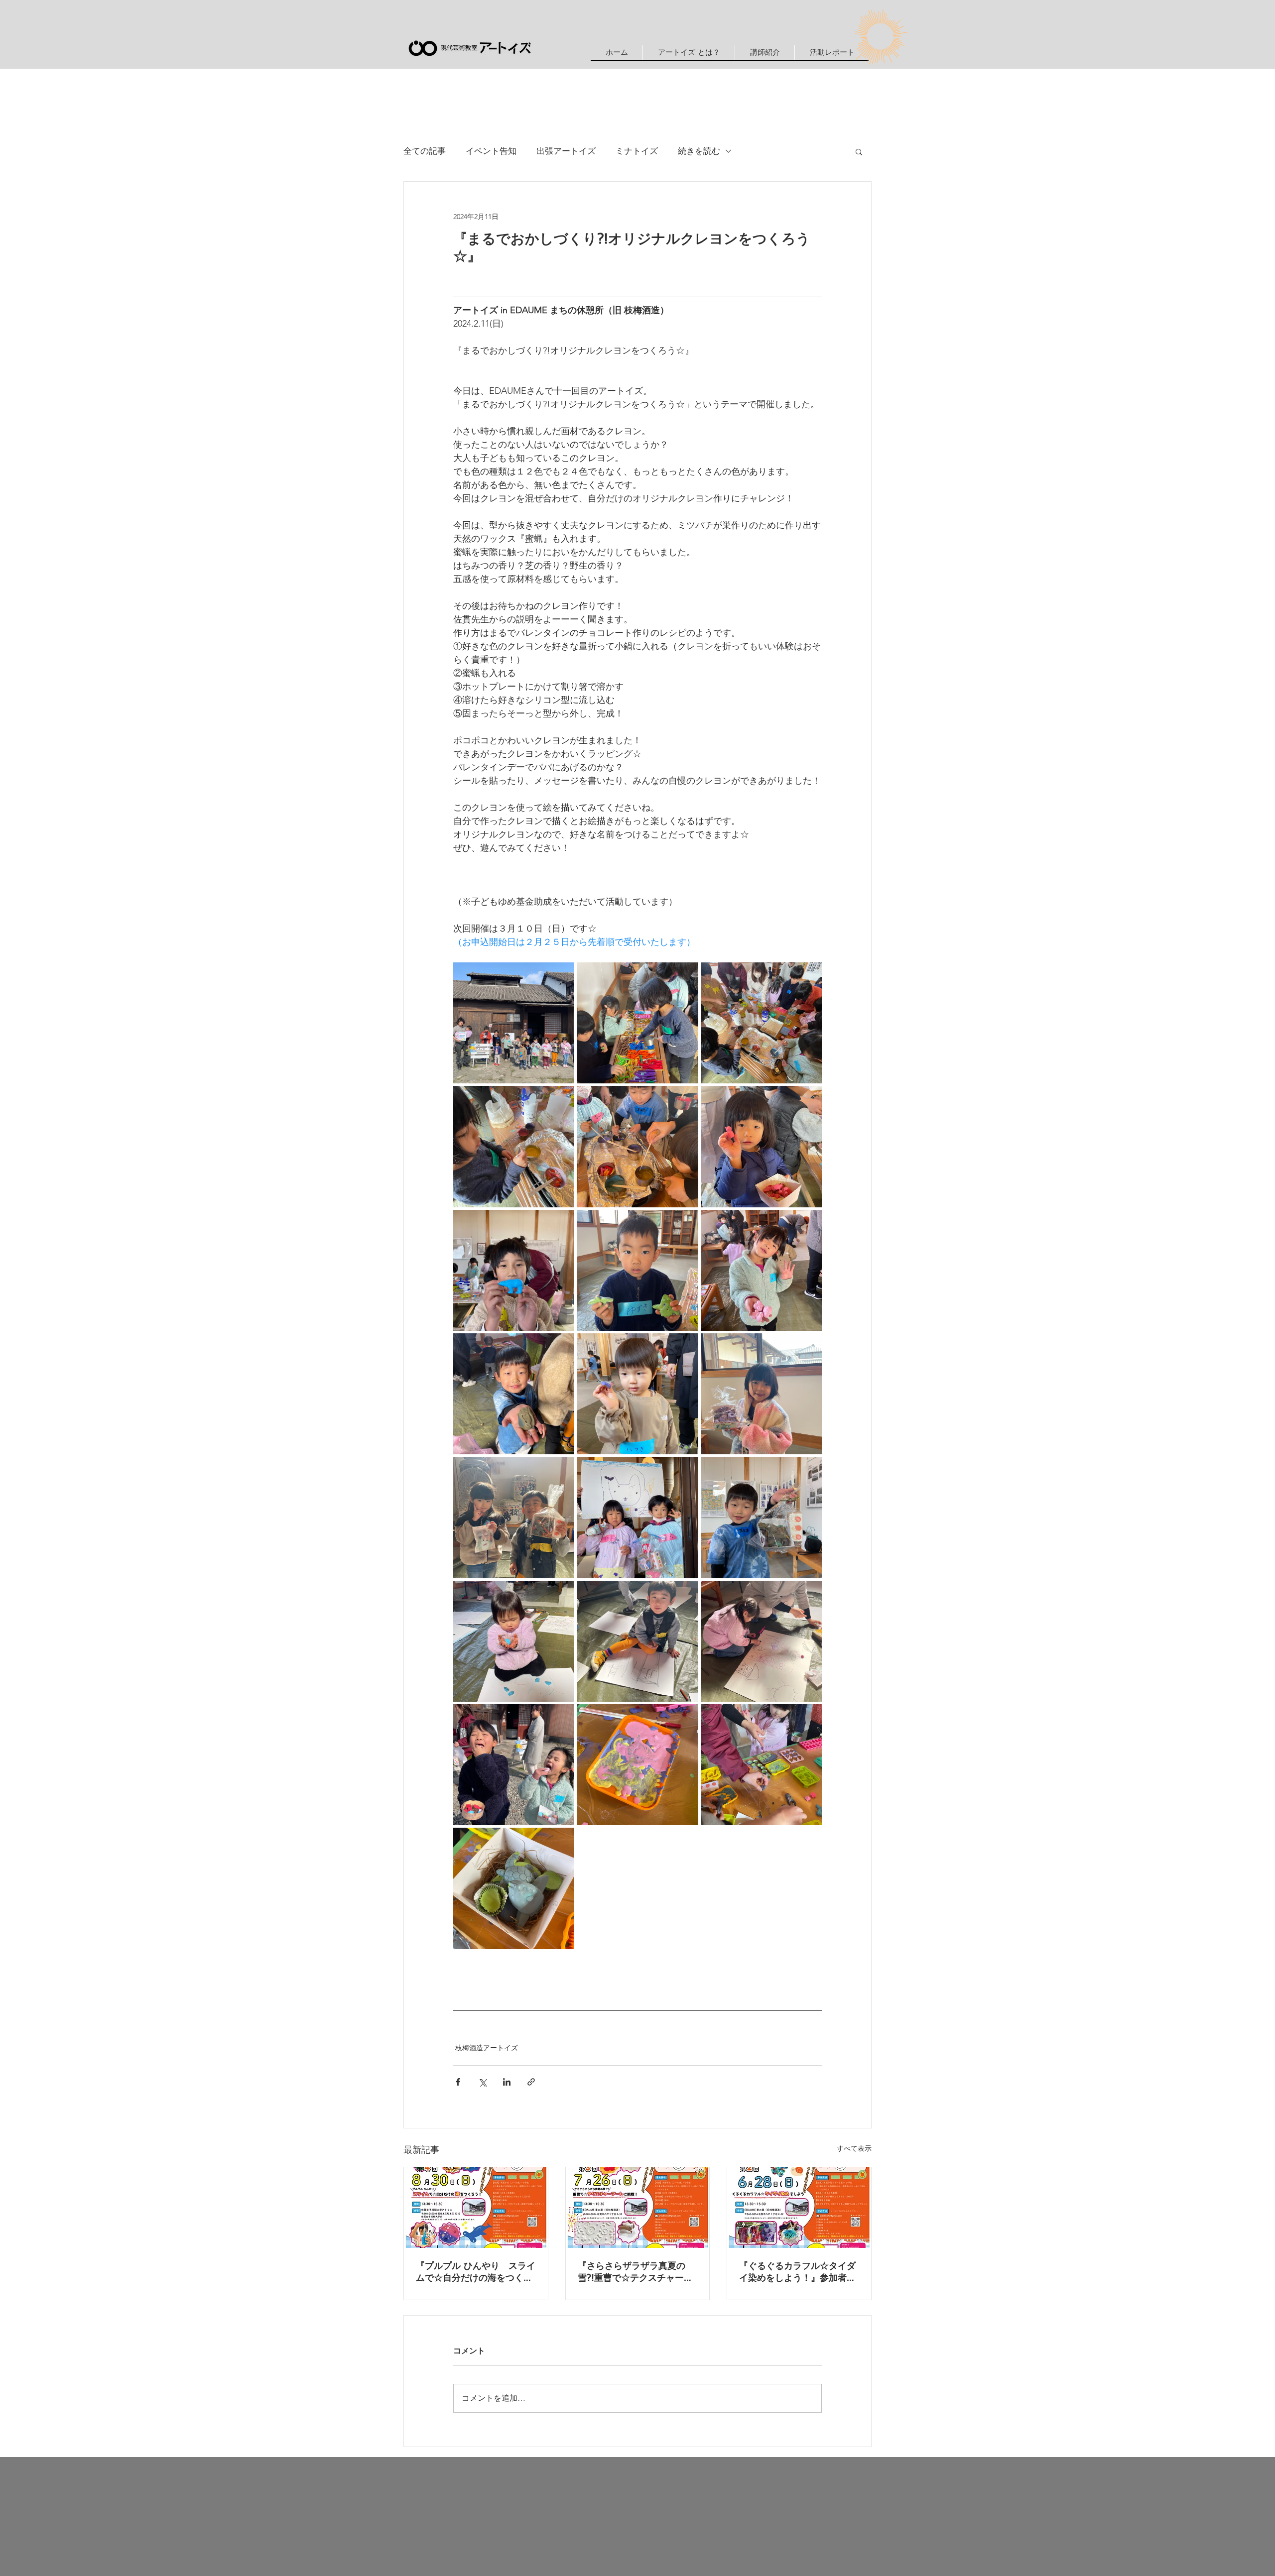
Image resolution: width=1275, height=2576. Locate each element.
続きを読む (699, 151)
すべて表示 (854, 2148)
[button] (765, 53)
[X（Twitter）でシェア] (482, 2082)
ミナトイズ (637, 151)
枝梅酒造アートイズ (487, 2048)
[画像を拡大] (514, 1023)
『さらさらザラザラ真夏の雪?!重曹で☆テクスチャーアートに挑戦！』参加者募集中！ (635, 2273)
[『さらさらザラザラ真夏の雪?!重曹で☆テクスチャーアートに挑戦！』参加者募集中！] (638, 2208)
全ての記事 (425, 151)
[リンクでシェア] (531, 2082)
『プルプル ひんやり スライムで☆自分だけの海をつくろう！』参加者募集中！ (476, 2273)
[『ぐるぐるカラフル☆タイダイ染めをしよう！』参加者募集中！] (799, 2208)
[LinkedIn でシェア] (507, 2082)
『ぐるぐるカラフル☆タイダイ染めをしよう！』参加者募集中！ (797, 2273)
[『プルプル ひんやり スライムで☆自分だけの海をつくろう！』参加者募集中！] (476, 2208)
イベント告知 (491, 151)
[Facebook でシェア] (458, 2082)
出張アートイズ (566, 151)
